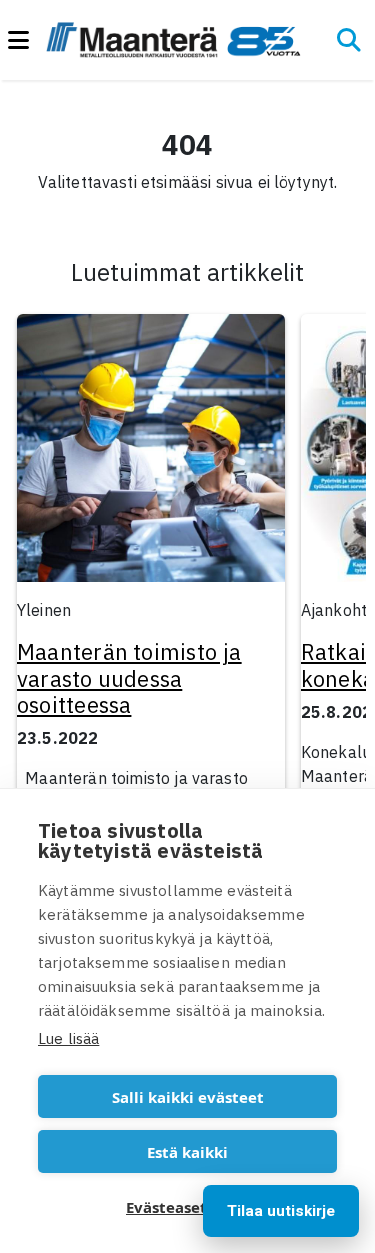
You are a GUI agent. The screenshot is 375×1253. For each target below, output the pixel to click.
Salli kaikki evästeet (188, 1097)
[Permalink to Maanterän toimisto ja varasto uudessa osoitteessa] (151, 454)
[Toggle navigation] (27, 40)
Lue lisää (68, 1038)
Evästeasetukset (187, 1207)
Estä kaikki (187, 1152)
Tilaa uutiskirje (281, 1211)
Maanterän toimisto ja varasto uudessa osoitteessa (129, 678)
